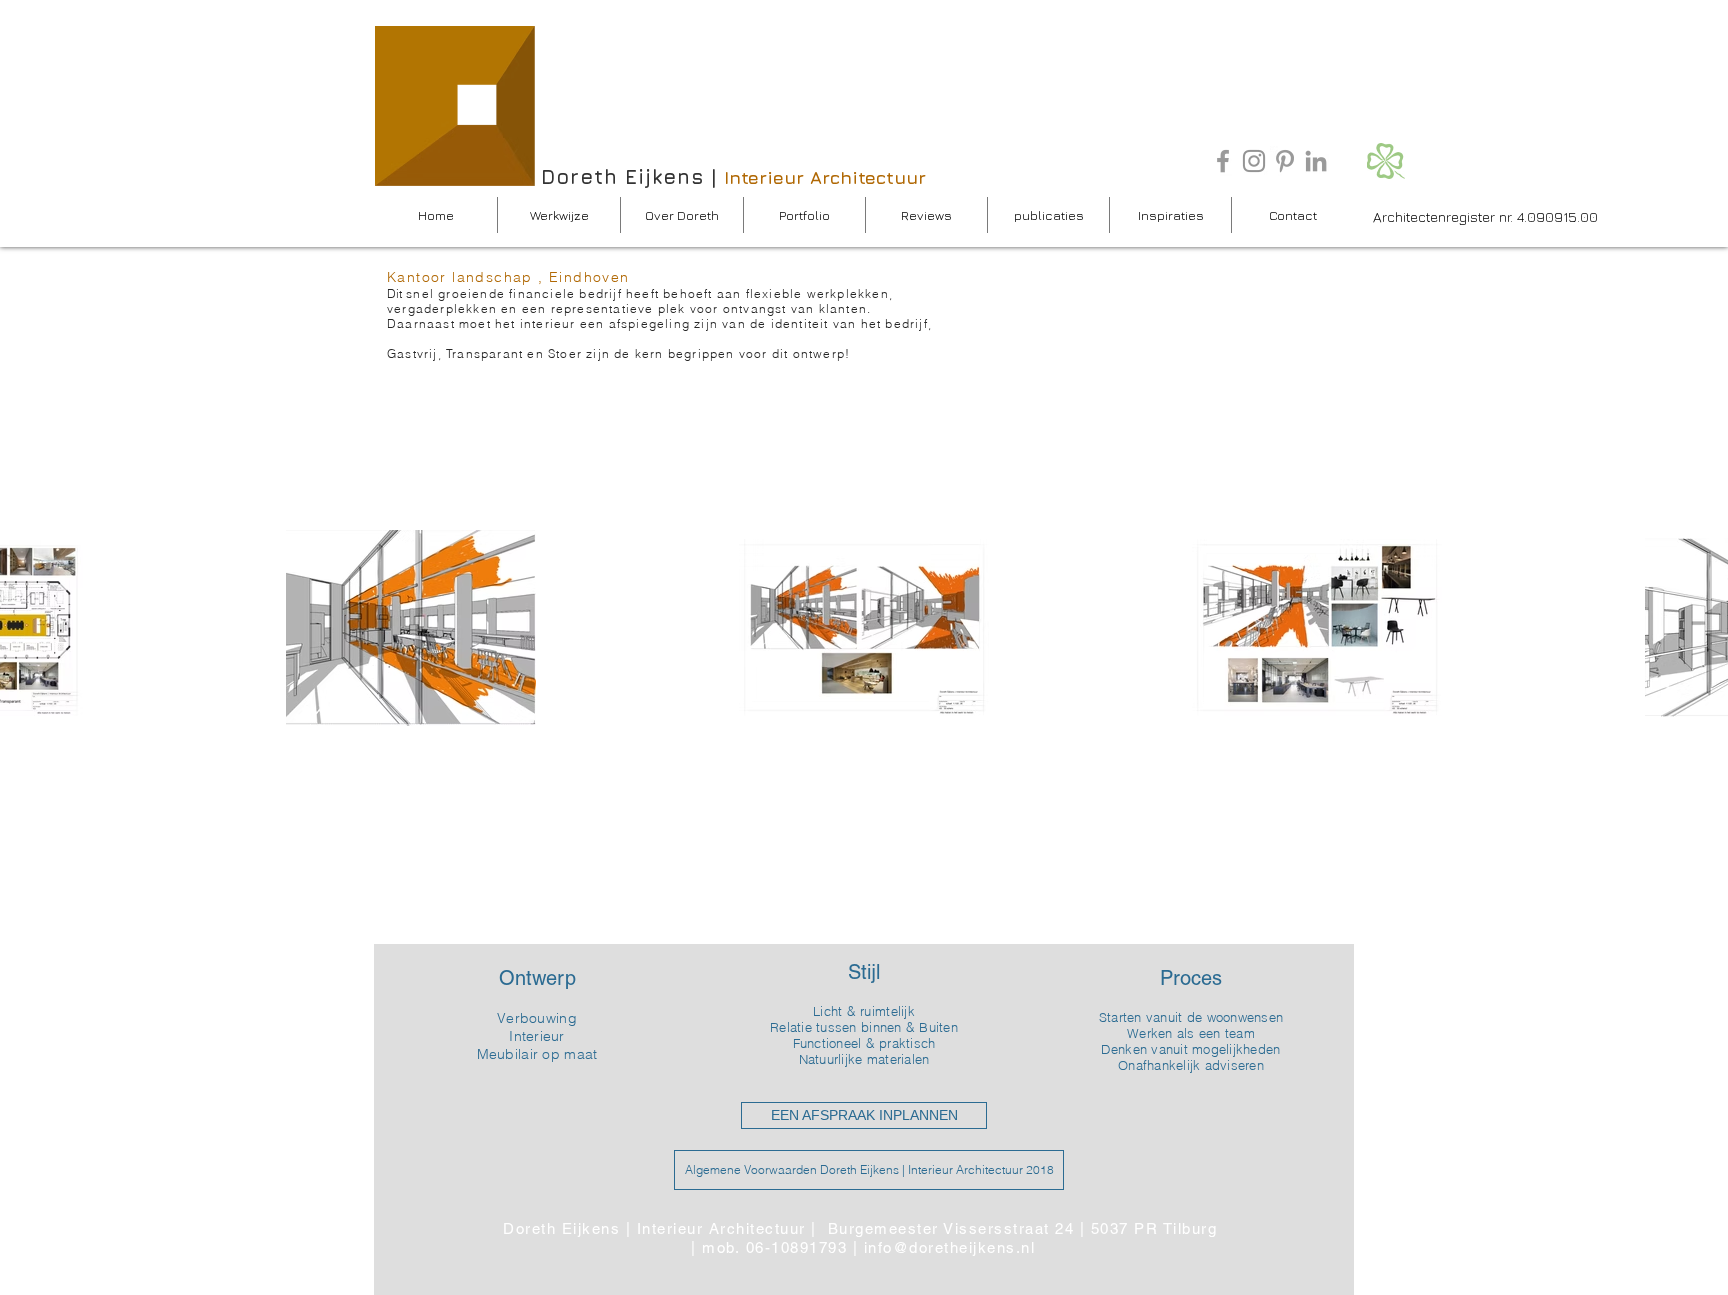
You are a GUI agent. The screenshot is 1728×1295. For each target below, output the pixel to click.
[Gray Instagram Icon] (1254, 161)
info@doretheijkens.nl (950, 1247)
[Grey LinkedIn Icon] (1316, 161)
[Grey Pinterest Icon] (1285, 161)
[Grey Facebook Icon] (1223, 161)
